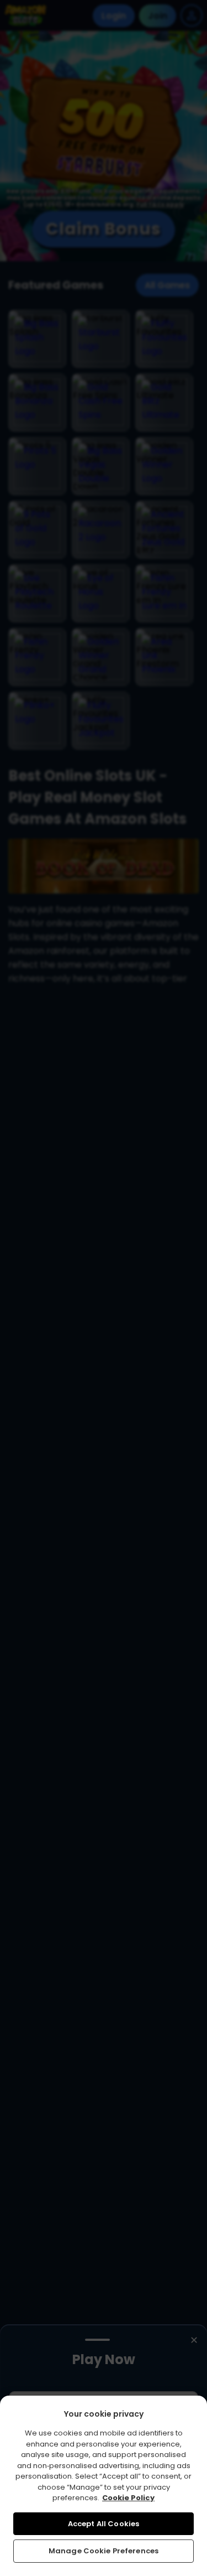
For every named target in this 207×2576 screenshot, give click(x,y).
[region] (104, 2486)
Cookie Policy (128, 2498)
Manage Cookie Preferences (104, 2551)
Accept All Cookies (104, 2524)
